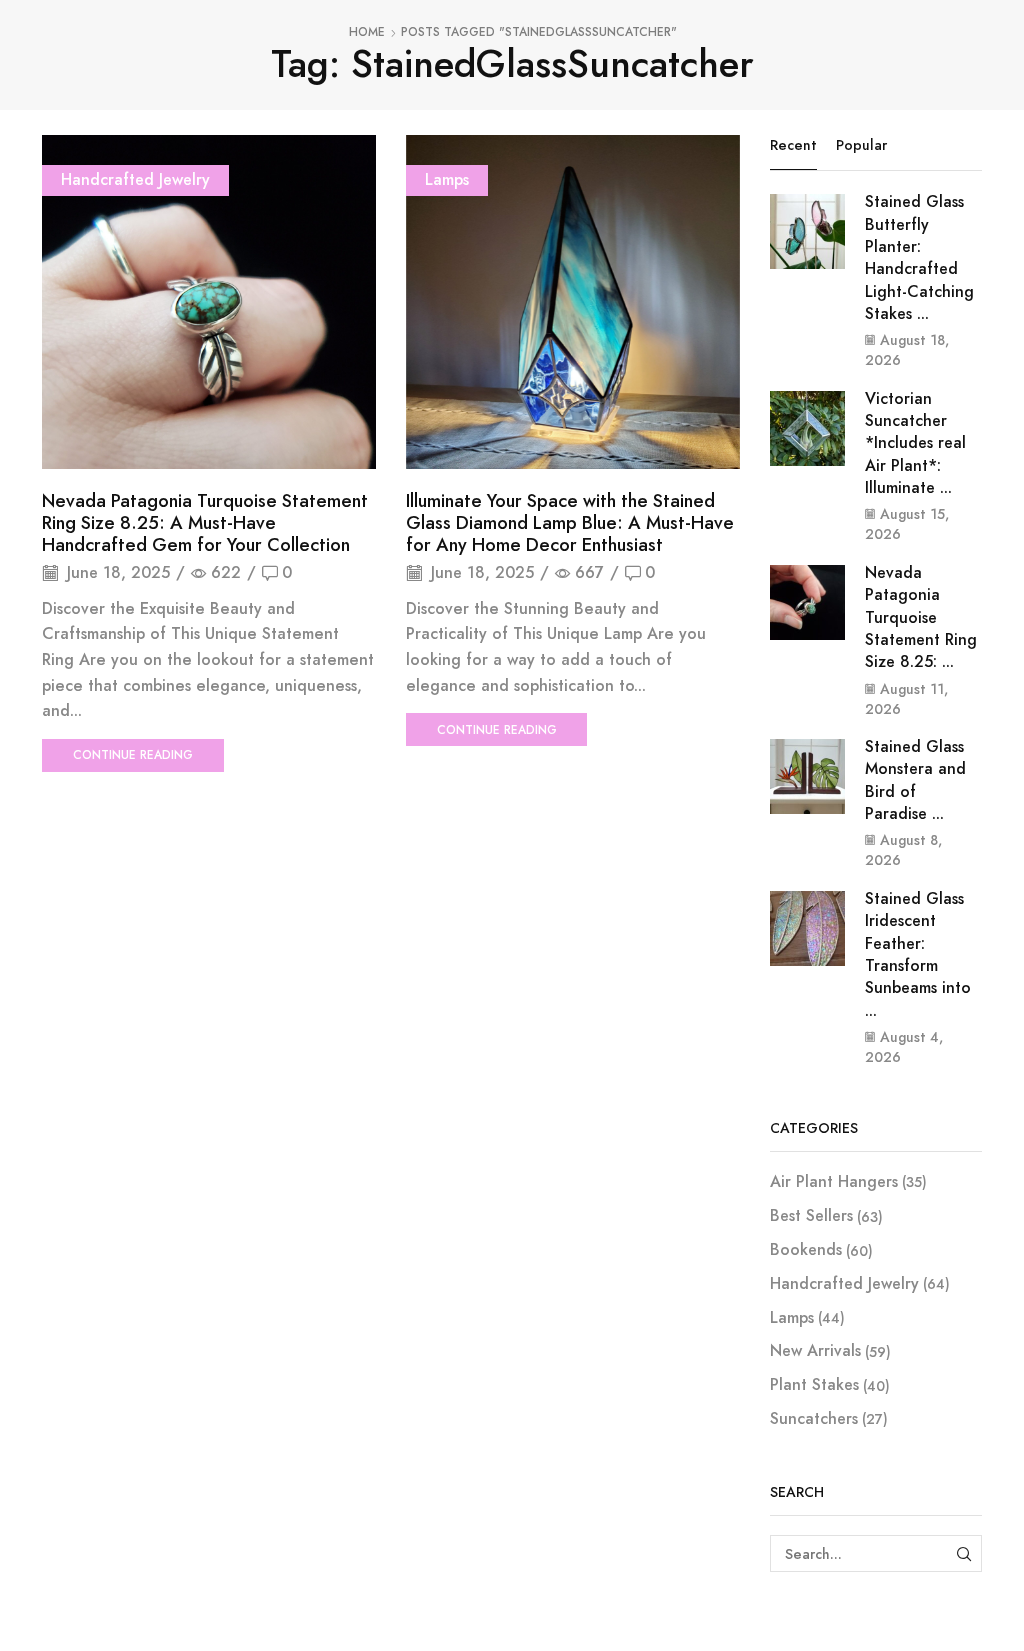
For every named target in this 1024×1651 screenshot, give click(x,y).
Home (367, 32)
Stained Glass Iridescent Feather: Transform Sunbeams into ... (918, 954)
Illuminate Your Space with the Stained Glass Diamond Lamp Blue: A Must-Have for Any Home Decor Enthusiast (570, 523)
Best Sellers (811, 1215)
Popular (861, 145)
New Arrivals (815, 1350)
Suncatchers (814, 1418)
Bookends (806, 1249)
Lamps (447, 179)
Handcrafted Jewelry (135, 179)
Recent (793, 145)
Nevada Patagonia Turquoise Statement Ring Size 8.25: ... (921, 617)
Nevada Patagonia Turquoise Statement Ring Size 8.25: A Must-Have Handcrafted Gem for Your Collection (205, 523)
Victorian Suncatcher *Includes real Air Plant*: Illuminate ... (915, 443)
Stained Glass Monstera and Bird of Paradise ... (915, 780)
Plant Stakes (814, 1384)
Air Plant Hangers (834, 1182)
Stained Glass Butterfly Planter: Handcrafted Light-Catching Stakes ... (919, 257)
